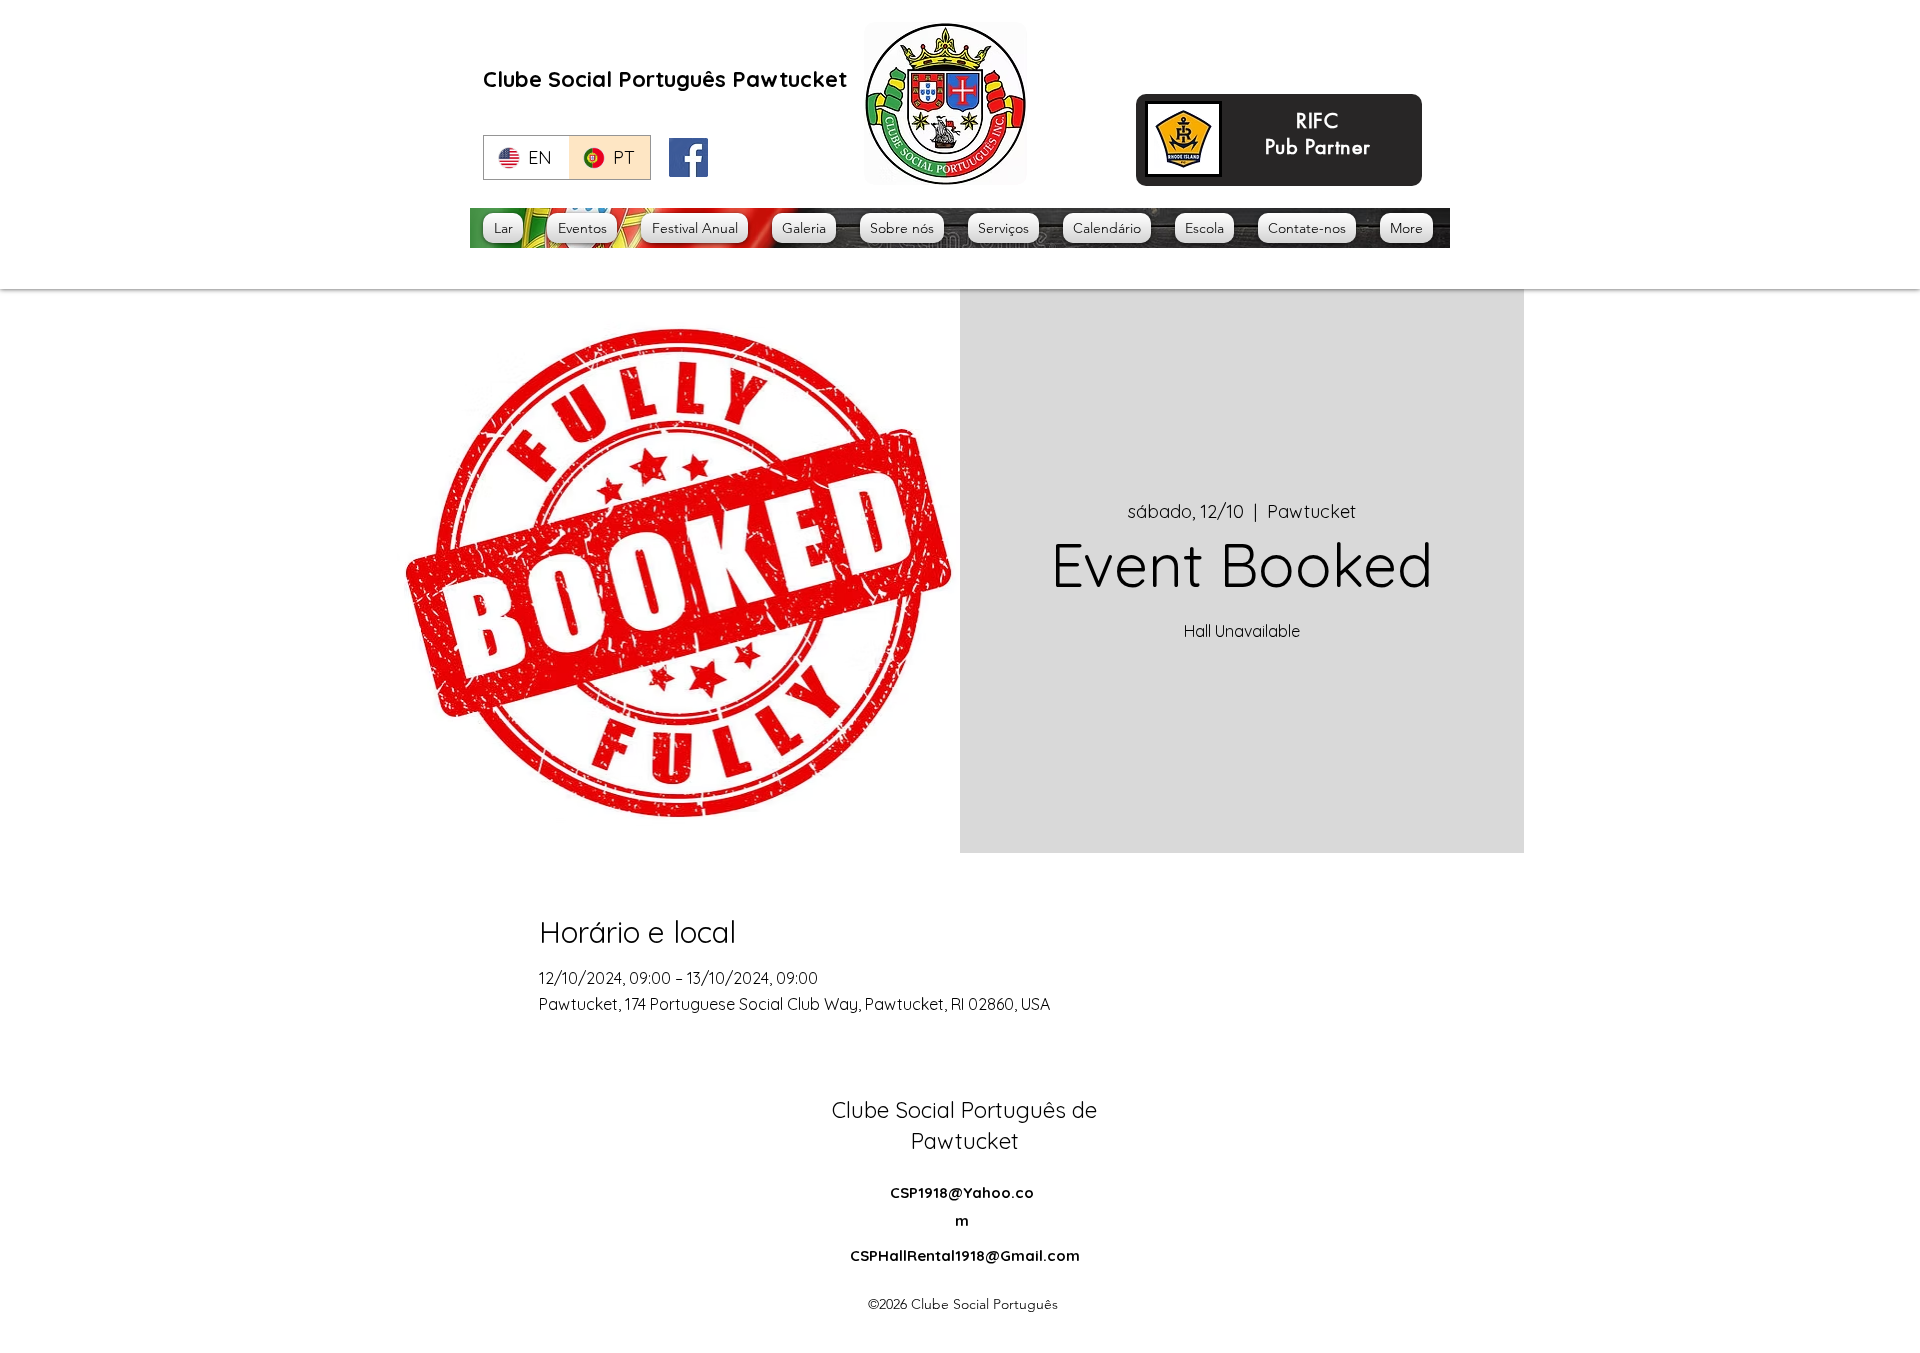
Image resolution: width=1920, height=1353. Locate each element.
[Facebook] (688, 157)
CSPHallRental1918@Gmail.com (965, 1255)
